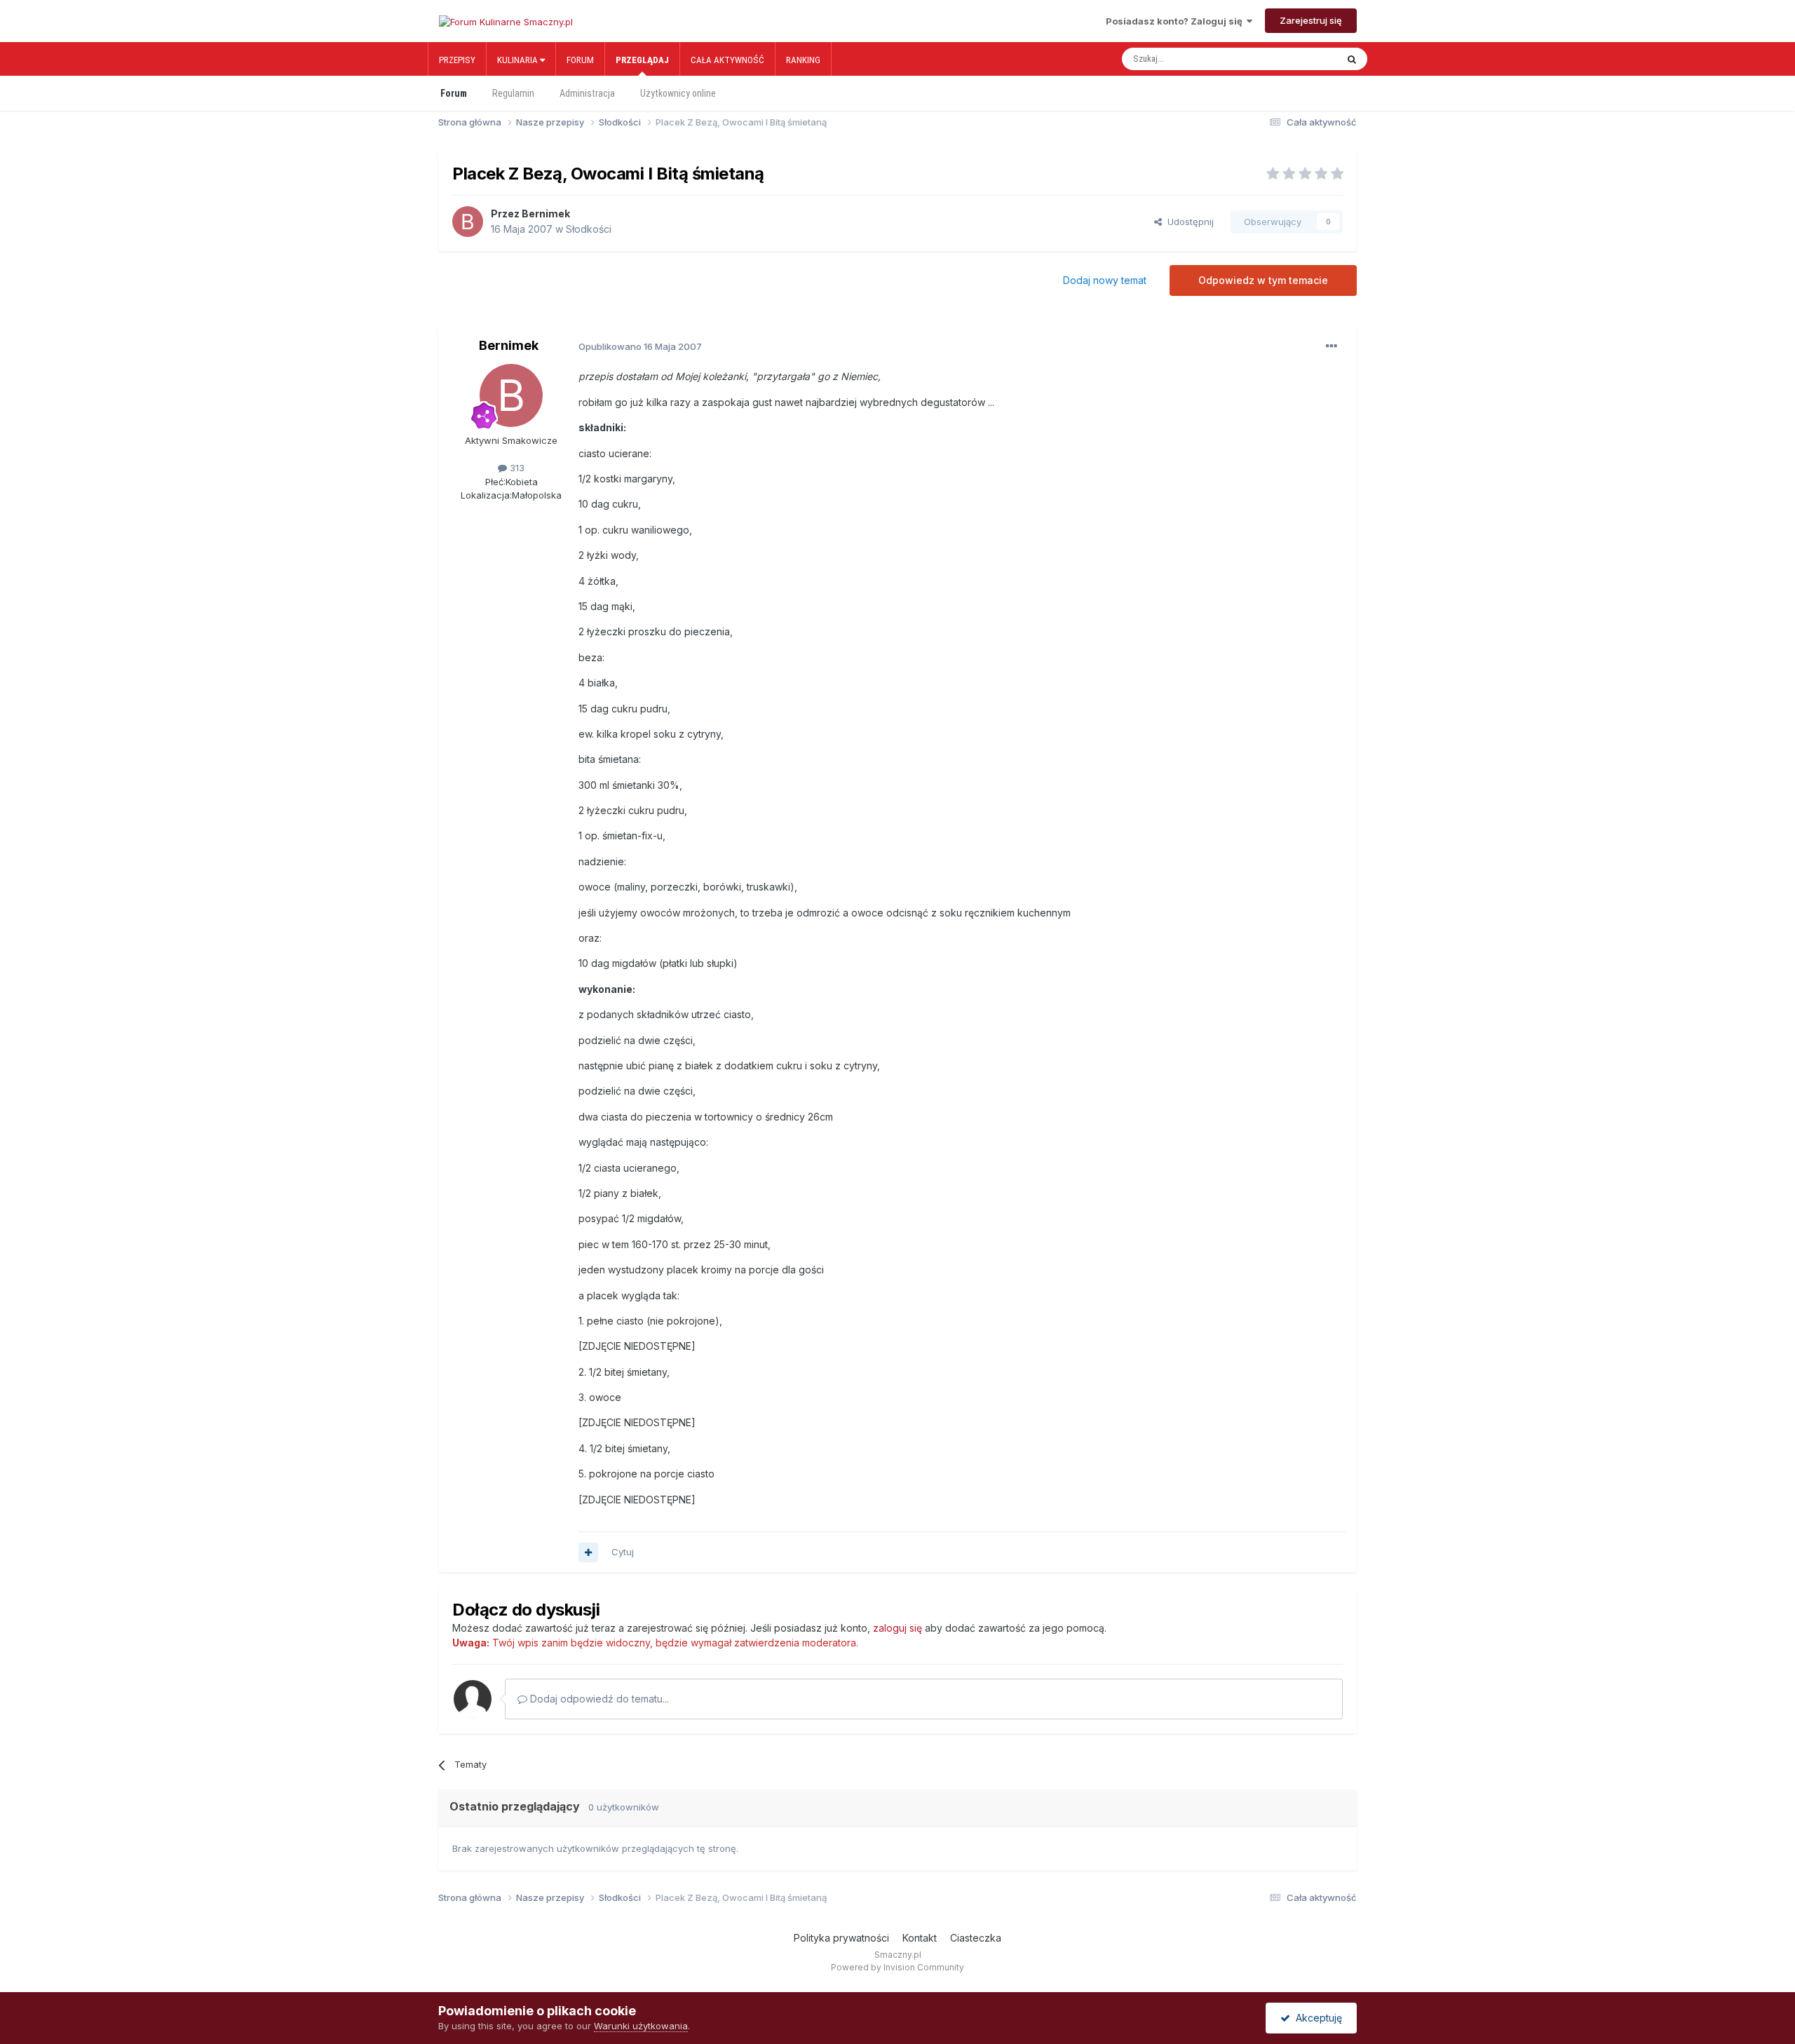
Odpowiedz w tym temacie (1263, 280)
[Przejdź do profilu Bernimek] (468, 222)
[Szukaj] (1352, 59)
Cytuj (623, 1552)
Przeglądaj (642, 60)
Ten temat (1300, 59)
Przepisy (457, 60)
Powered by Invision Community (897, 1967)
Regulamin (513, 93)
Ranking (803, 60)
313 (516, 468)
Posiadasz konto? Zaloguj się (1176, 21)
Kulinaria (519, 60)
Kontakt (920, 1938)
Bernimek (546, 214)
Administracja (587, 93)
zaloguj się (897, 1628)
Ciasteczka (976, 1938)
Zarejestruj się (1311, 20)
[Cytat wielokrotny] (588, 1552)
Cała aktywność (727, 60)
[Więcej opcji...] (1332, 346)
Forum (580, 60)
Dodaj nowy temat (1105, 280)
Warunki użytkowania (641, 2026)
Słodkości (589, 229)
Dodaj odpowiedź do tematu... (598, 1699)
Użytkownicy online (678, 93)
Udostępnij (1188, 222)
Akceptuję (1316, 2018)
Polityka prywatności (841, 1938)
